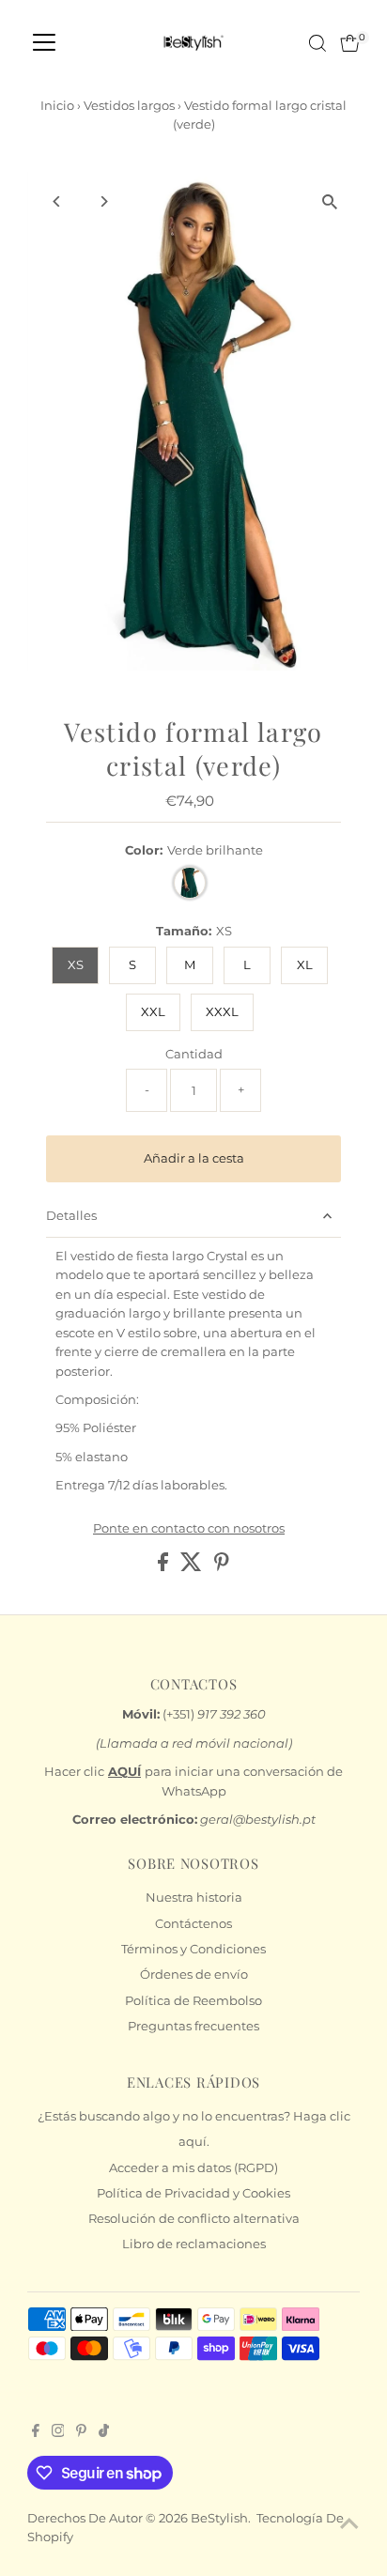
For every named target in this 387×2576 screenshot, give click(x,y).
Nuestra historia (194, 1897)
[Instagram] (58, 2433)
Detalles (71, 1216)
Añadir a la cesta (194, 1158)
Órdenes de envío (194, 1974)
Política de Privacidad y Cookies (193, 2193)
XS (76, 965)
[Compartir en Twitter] (193, 1567)
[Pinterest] (81, 2433)
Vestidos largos (129, 105)
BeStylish (219, 2518)
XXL (153, 1012)
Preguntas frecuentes (193, 2026)
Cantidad (194, 1054)
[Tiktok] (104, 2433)
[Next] (104, 201)
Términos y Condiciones (193, 1949)
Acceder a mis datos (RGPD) (193, 2168)
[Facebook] (36, 2433)
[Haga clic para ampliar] (329, 202)
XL (305, 965)
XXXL (222, 1012)
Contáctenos (193, 1924)
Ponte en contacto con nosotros (189, 1529)
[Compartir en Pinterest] (222, 1567)
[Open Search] (317, 43)
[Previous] (58, 201)
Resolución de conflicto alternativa (194, 2219)
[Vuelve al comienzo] (349, 2524)
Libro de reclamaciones (194, 2244)
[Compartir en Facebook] (164, 1567)
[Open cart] (350, 43)
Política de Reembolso (193, 2001)
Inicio (57, 105)
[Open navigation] (44, 43)
